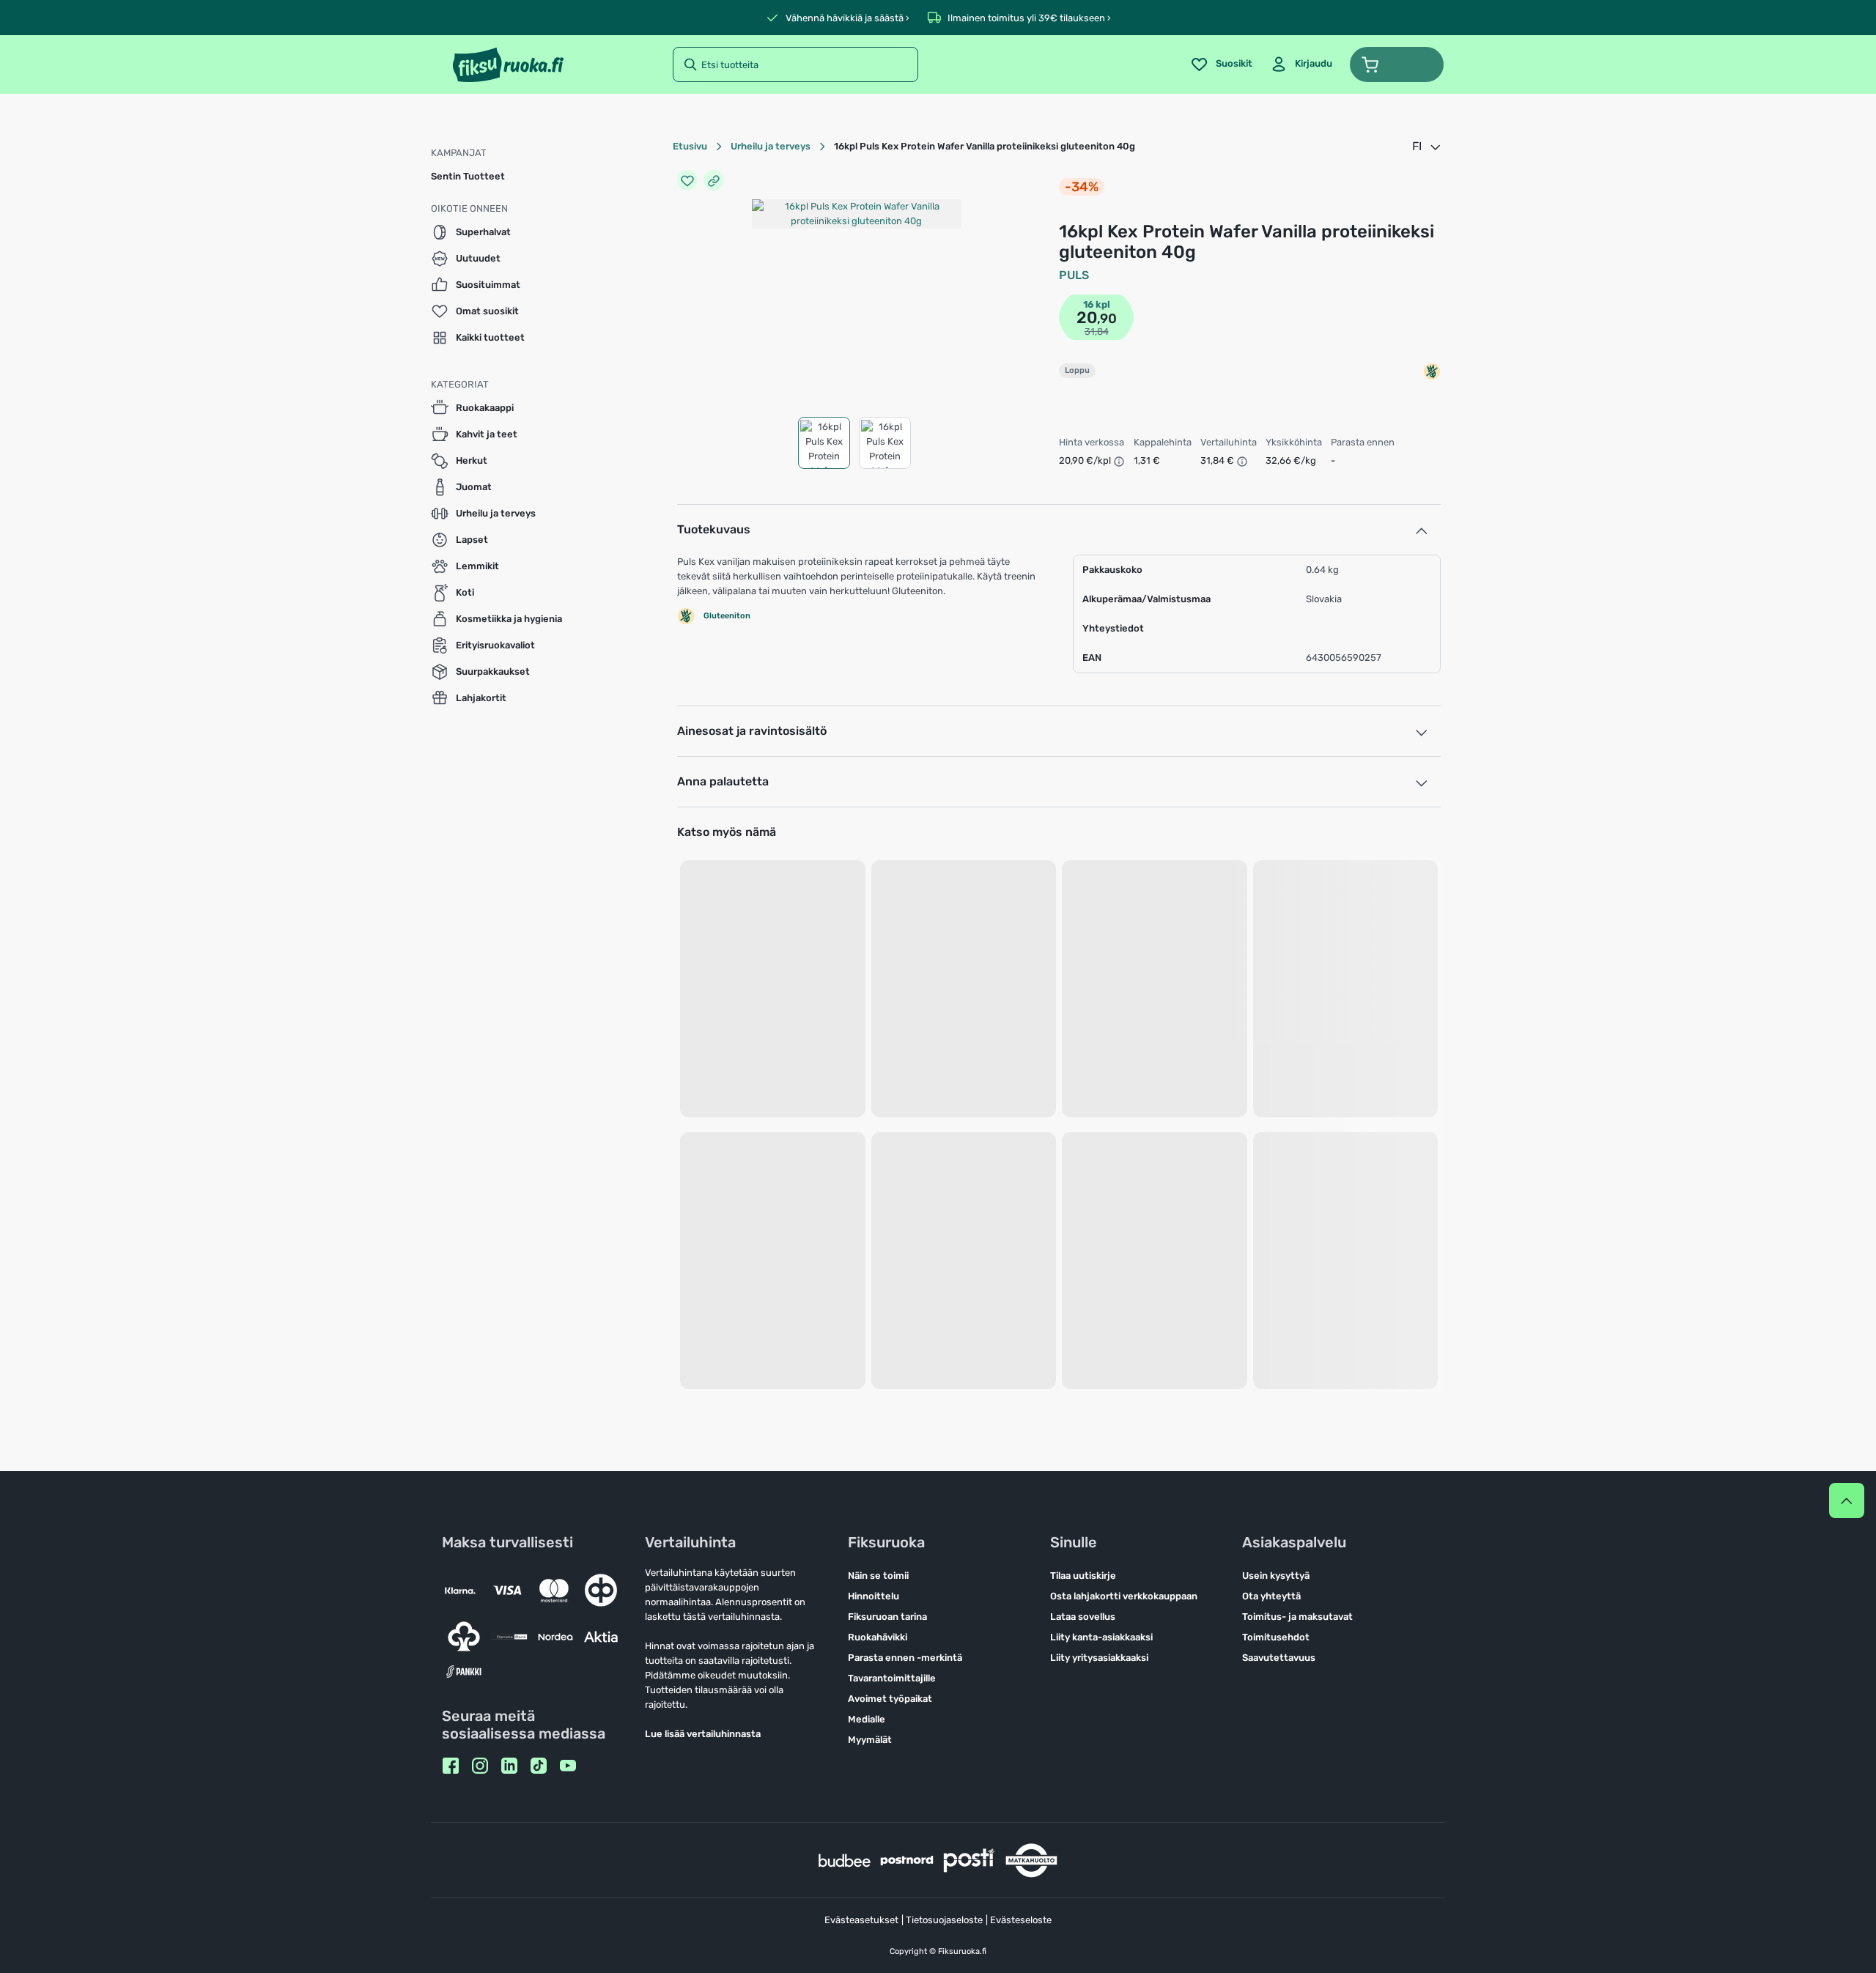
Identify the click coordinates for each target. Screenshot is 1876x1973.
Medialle (867, 1719)
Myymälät (870, 1740)
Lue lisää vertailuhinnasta (703, 1734)
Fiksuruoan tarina (887, 1617)
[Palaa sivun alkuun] (1847, 1500)
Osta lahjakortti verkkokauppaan (1124, 1596)
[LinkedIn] (509, 1766)
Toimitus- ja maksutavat (1297, 1617)
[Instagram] (480, 1766)
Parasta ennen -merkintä (905, 1658)
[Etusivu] (508, 64)
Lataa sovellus (1083, 1617)
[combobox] (1428, 147)
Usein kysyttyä (1276, 1576)
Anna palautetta (723, 781)
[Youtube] (568, 1766)
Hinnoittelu (874, 1596)
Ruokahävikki (878, 1637)
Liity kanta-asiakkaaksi (1101, 1637)
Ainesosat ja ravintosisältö (752, 731)
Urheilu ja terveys (771, 146)
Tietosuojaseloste (944, 1920)
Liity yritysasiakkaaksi (1099, 1658)
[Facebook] (451, 1766)
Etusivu (690, 146)
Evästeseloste (1021, 1920)
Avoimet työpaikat (890, 1699)
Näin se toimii (878, 1576)
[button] (1397, 64)
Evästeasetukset (861, 1920)
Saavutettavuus (1279, 1658)
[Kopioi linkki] (714, 180)
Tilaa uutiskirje (1083, 1576)
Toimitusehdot (1276, 1637)
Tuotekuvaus (714, 529)
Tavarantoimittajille (892, 1678)
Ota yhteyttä (1271, 1596)
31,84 (1097, 332)
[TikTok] (539, 1766)
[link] (1301, 64)
